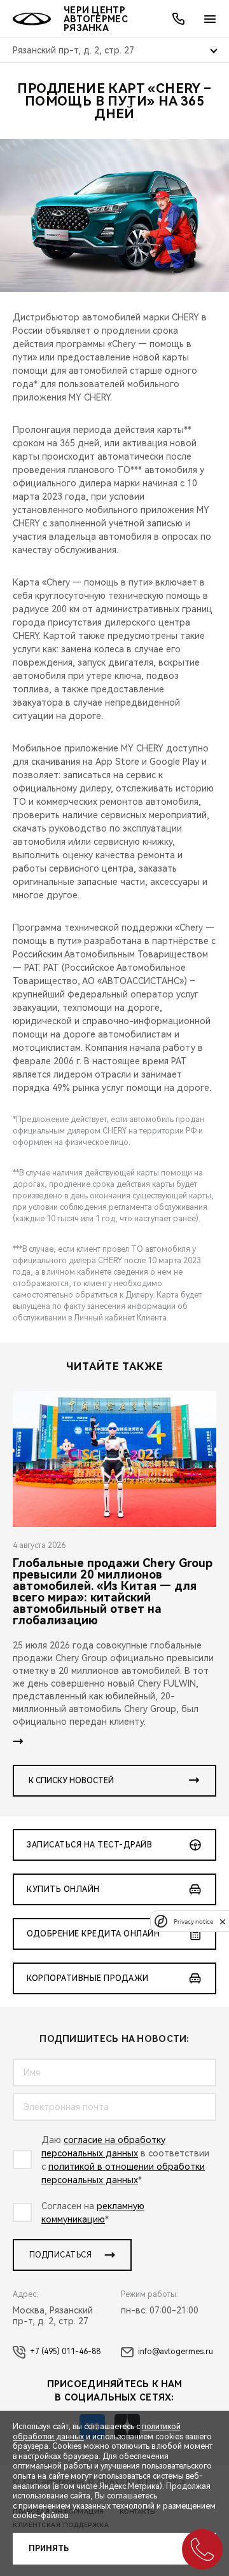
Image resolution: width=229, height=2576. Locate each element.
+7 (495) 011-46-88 (65, 2352)
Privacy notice (193, 1922)
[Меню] (210, 19)
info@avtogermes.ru (176, 2352)
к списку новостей (71, 1781)
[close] (223, 1922)
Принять (49, 2549)
